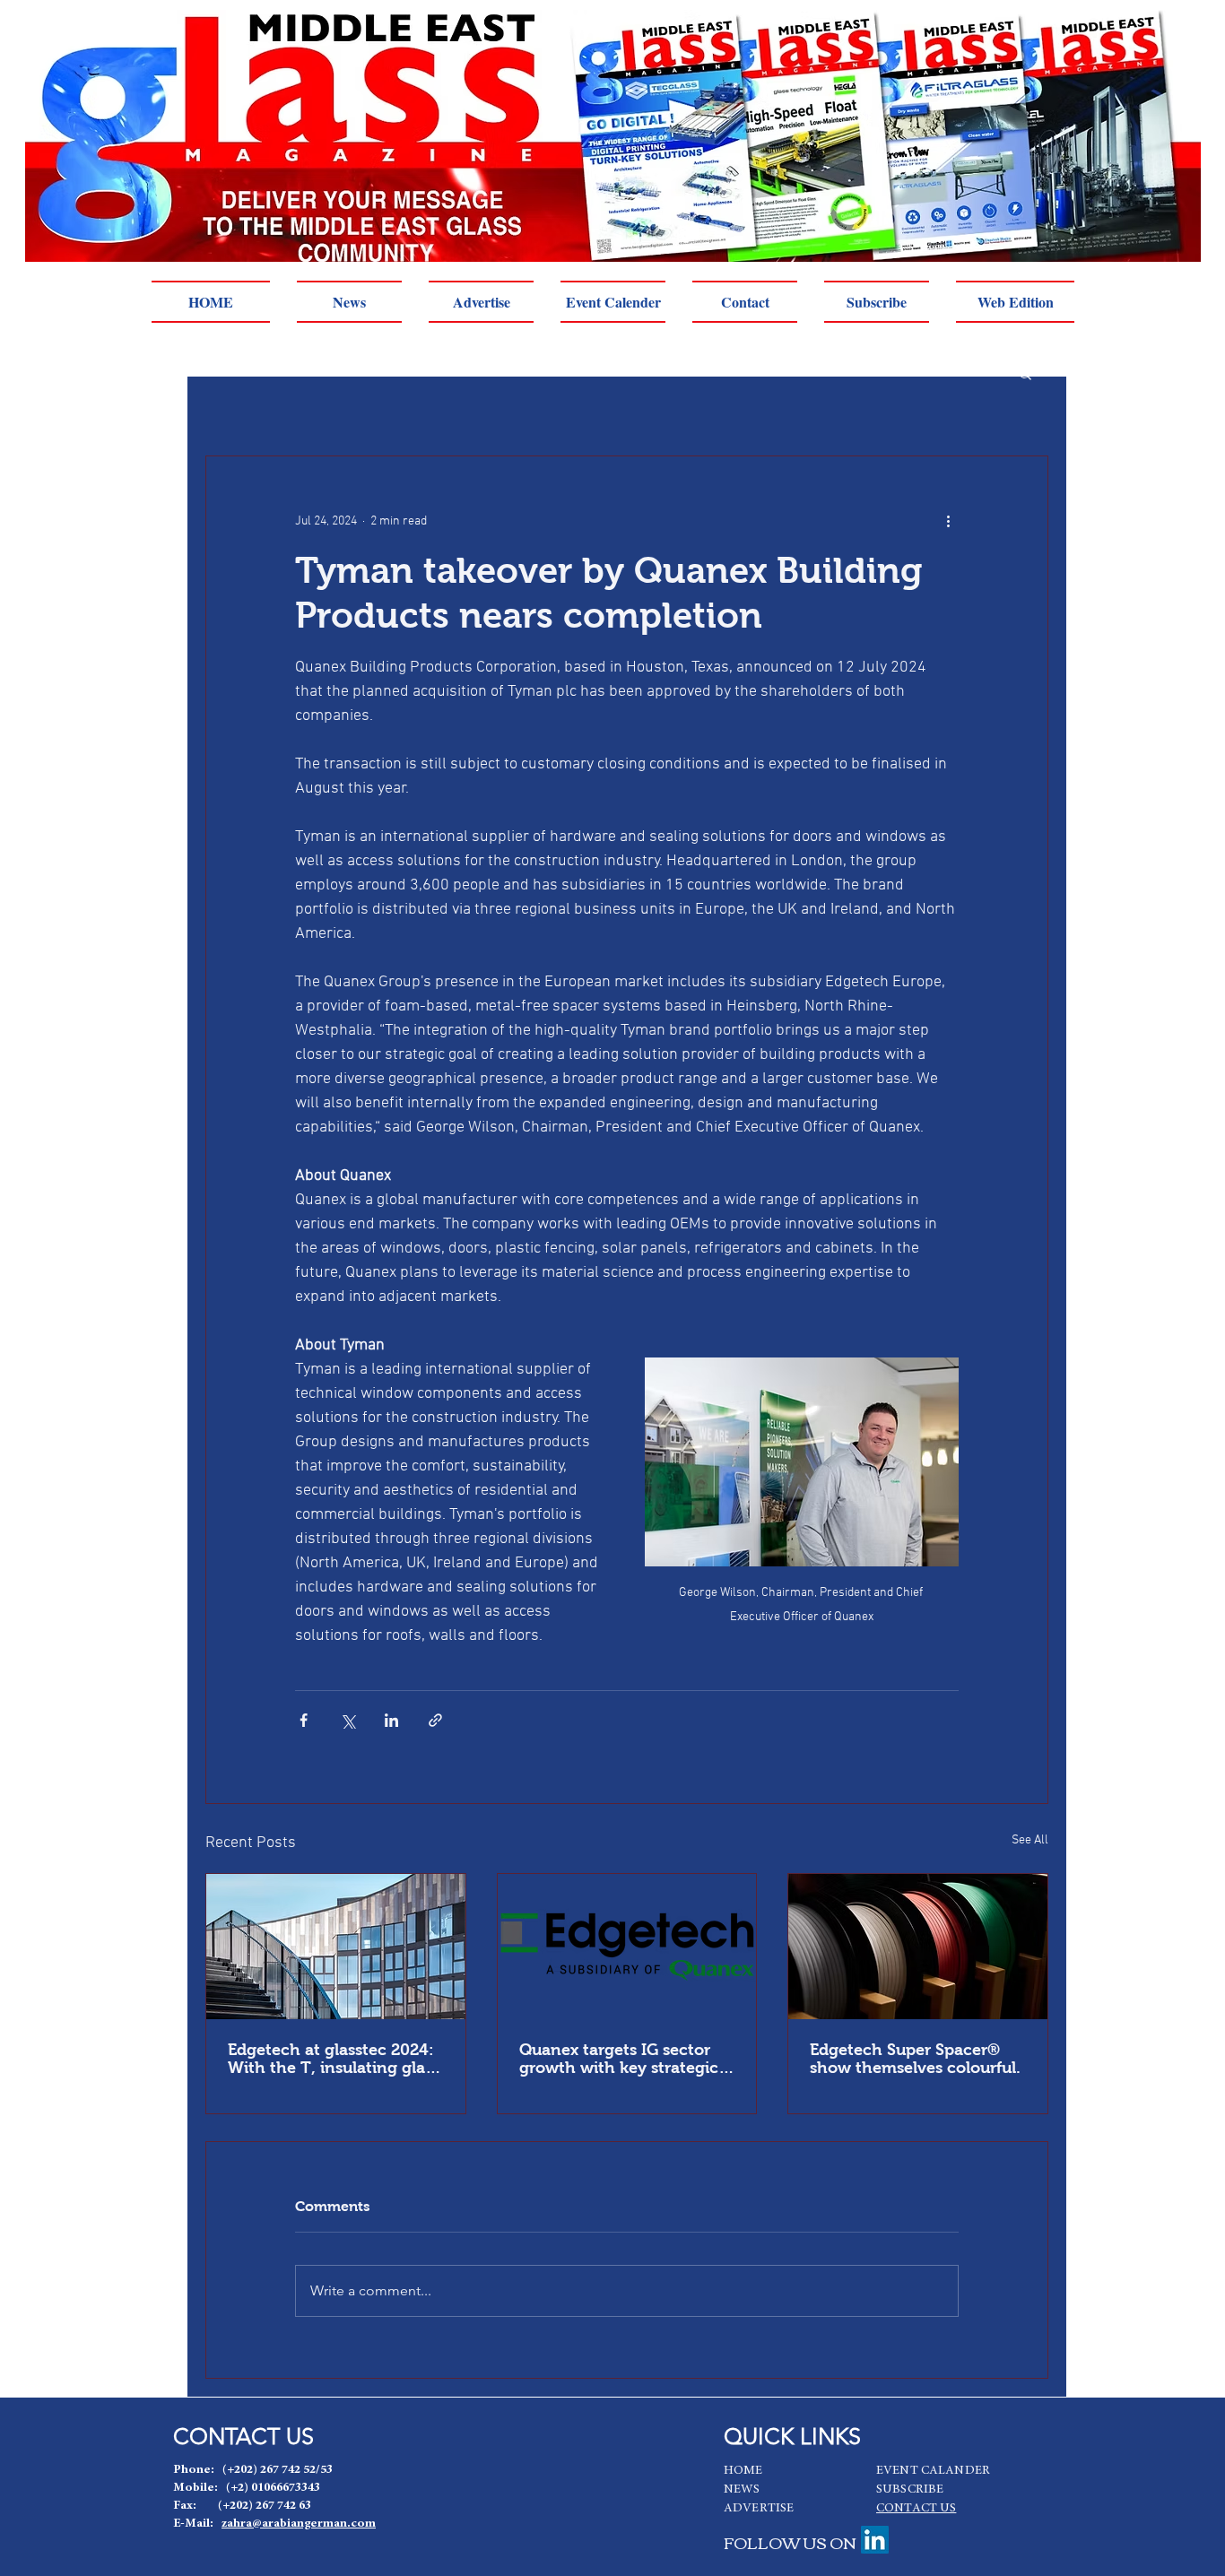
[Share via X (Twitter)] (348, 1720)
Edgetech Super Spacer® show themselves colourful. (915, 2059)
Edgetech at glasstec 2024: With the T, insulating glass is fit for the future (334, 2059)
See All (1030, 1840)
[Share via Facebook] (304, 1720)
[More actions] (948, 521)
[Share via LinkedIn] (391, 1720)
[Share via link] (435, 1720)
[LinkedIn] (875, 2540)
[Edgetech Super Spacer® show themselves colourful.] (918, 1947)
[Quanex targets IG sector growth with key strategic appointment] (627, 1947)
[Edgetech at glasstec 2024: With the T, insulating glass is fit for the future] (336, 1947)
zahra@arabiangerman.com (299, 2524)
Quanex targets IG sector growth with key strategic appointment (619, 2059)
